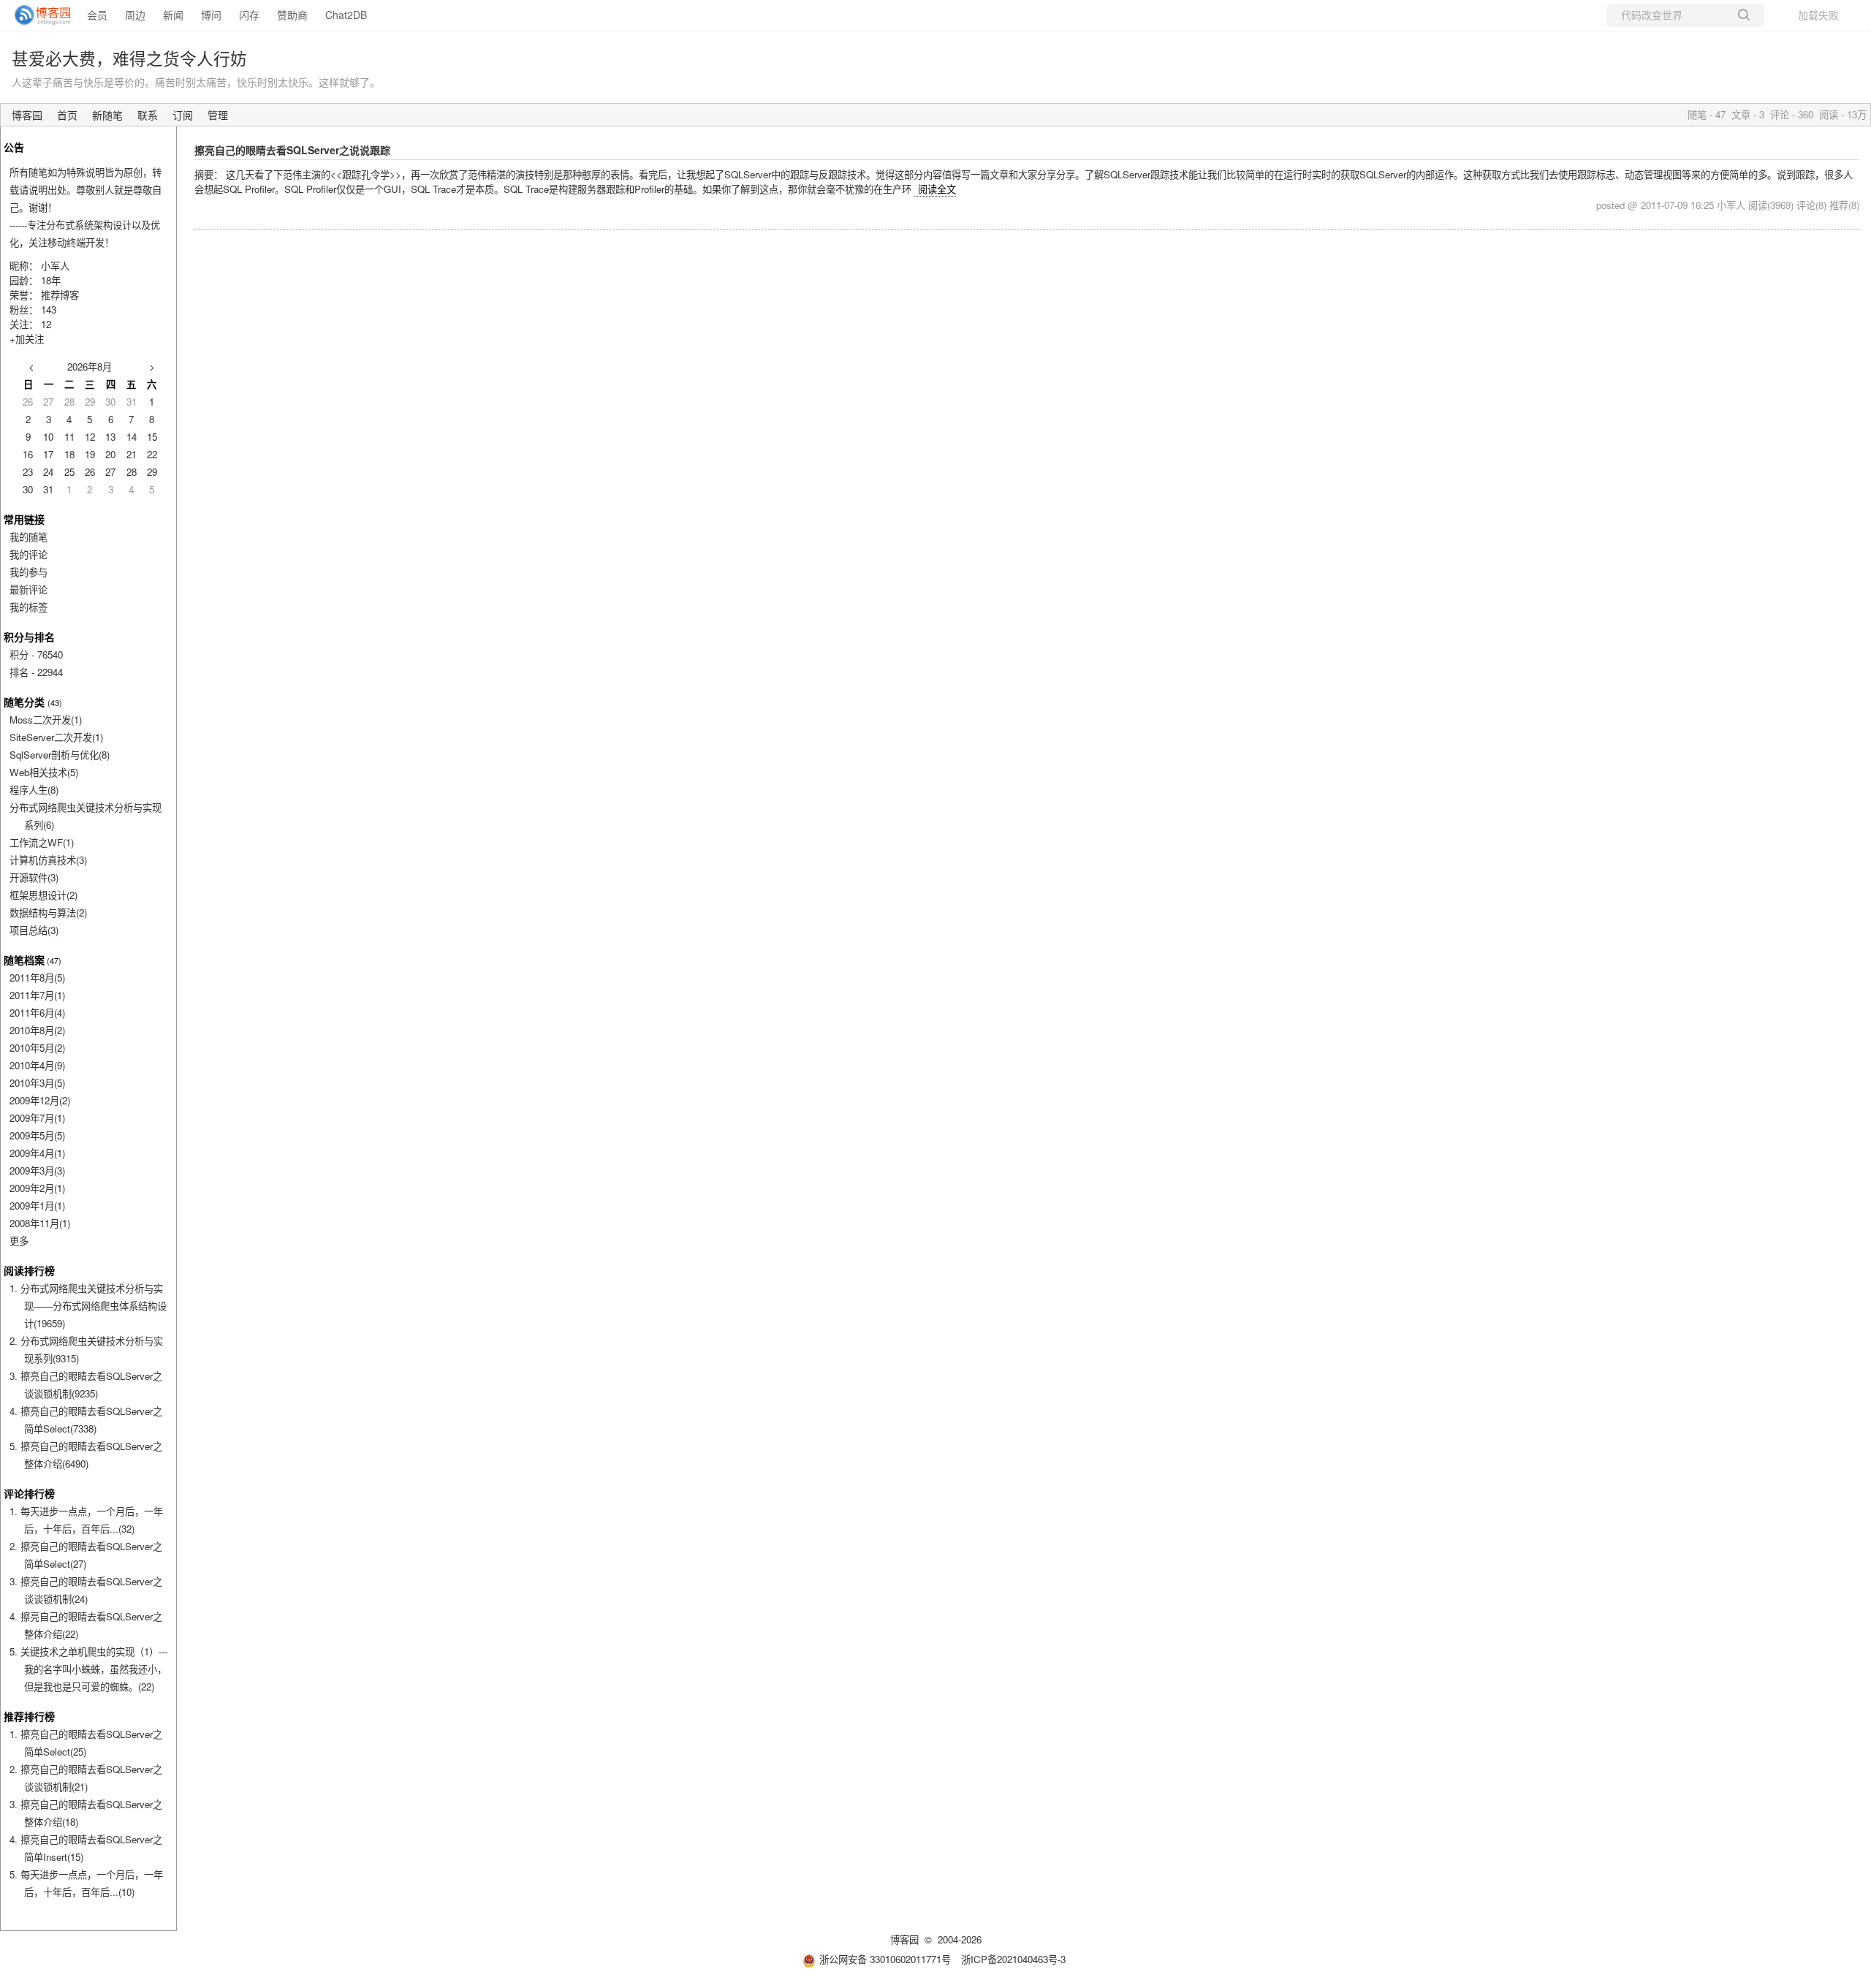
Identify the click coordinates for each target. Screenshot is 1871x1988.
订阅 (183, 115)
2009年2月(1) (37, 1188)
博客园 (27, 115)
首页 (67, 115)
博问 (211, 15)
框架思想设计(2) (43, 895)
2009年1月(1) (37, 1206)
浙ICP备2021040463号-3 (1013, 1959)
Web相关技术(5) (44, 772)
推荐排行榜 (29, 1716)
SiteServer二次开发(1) (56, 737)
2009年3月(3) (37, 1171)
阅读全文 (937, 189)
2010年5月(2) (37, 1048)
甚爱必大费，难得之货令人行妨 (129, 58)
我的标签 (29, 607)
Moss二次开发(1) (46, 720)
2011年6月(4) (37, 1013)
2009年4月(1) (37, 1153)
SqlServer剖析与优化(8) (60, 755)
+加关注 (27, 339)
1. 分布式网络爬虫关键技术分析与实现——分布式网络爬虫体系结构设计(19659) (88, 1306)
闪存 (249, 15)
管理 (218, 115)
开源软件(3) (34, 877)
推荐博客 (60, 295)
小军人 (55, 266)
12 (46, 324)
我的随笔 (29, 537)
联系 (148, 115)
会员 (97, 15)
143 (49, 310)
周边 (135, 15)
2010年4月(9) (37, 1065)
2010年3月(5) (37, 1083)
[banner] (37, 15)
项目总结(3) (34, 930)
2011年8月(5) (37, 978)
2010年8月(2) (37, 1030)
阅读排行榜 (29, 1270)
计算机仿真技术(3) (48, 860)
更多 (19, 1241)
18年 (51, 280)
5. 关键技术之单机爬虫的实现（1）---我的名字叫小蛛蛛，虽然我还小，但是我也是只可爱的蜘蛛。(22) (88, 1669)
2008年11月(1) (40, 1223)
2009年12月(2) (40, 1100)
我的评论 (29, 554)
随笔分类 (24, 702)
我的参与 (29, 572)
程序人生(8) (34, 790)
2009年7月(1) (37, 1118)
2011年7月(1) (37, 995)
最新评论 (29, 589)
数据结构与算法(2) (48, 913)
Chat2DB (346, 15)
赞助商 (292, 15)
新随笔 (107, 115)
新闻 (173, 15)
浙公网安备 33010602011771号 (885, 1959)
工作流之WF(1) (42, 842)
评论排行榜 (29, 1493)
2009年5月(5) (37, 1135)
